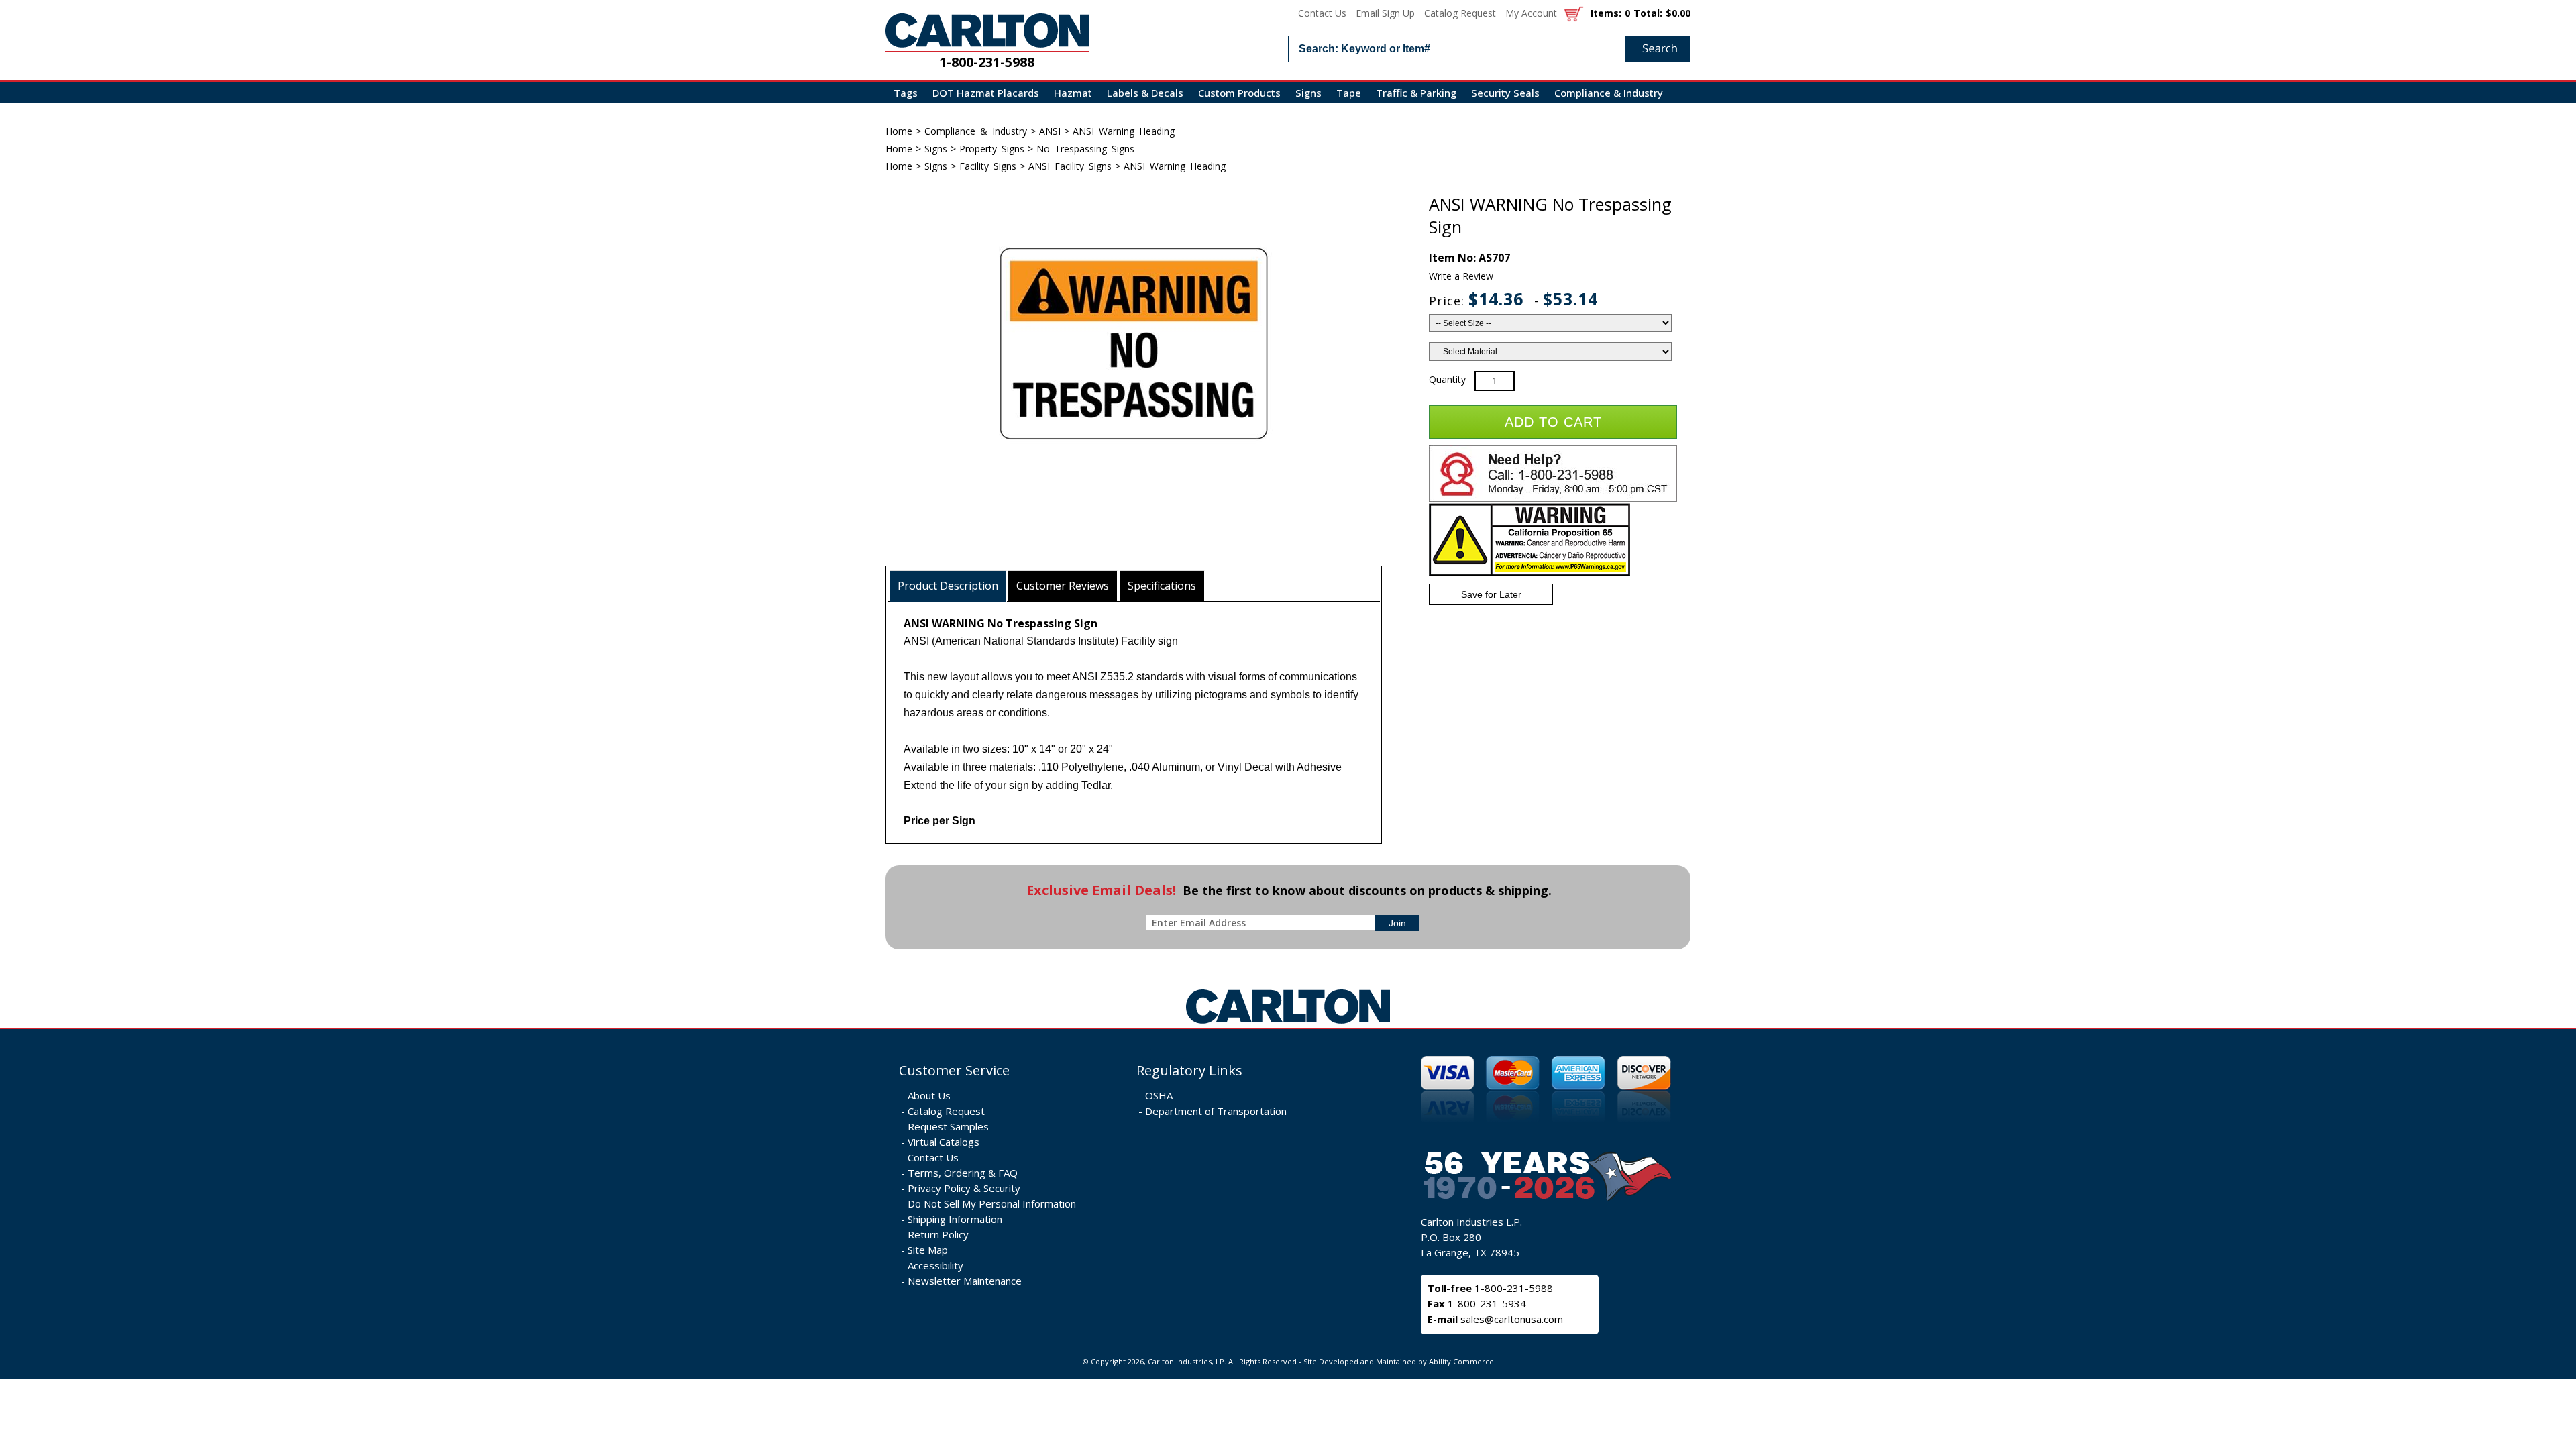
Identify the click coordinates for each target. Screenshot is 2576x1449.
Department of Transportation (1216, 1111)
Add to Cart (1553, 422)
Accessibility (935, 1265)
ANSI (1050, 131)
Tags (906, 93)
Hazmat (1073, 93)
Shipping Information (955, 1219)
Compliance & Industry (1609, 93)
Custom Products (1239, 93)
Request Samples (948, 1126)
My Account (1531, 13)
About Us (929, 1095)
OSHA (1159, 1095)
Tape (1349, 93)
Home (899, 131)
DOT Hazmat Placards (986, 93)
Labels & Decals (1145, 93)
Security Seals (1505, 93)
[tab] (948, 586)
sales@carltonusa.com (1512, 1319)
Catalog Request (1460, 13)
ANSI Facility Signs (1070, 166)
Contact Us (1322, 13)
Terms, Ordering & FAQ (963, 1173)
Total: (1648, 13)
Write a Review (1461, 276)
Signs (1308, 93)
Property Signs (992, 149)
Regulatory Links (1189, 1070)
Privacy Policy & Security (964, 1188)
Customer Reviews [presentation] (1063, 586)
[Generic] (1288, 1024)
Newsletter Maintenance (965, 1281)
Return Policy (938, 1234)
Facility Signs (988, 166)
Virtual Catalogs (944, 1142)
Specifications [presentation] (1162, 586)
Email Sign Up (1385, 13)
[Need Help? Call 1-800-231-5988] (1553, 499)
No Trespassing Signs (1085, 149)
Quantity (1447, 379)
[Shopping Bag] (1574, 13)
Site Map (928, 1250)
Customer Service (954, 1070)
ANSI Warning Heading (1124, 131)
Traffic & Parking (1416, 93)
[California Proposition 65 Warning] (1529, 573)
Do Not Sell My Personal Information (992, 1203)
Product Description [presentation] (948, 586)
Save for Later (1491, 594)
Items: (1606, 13)
